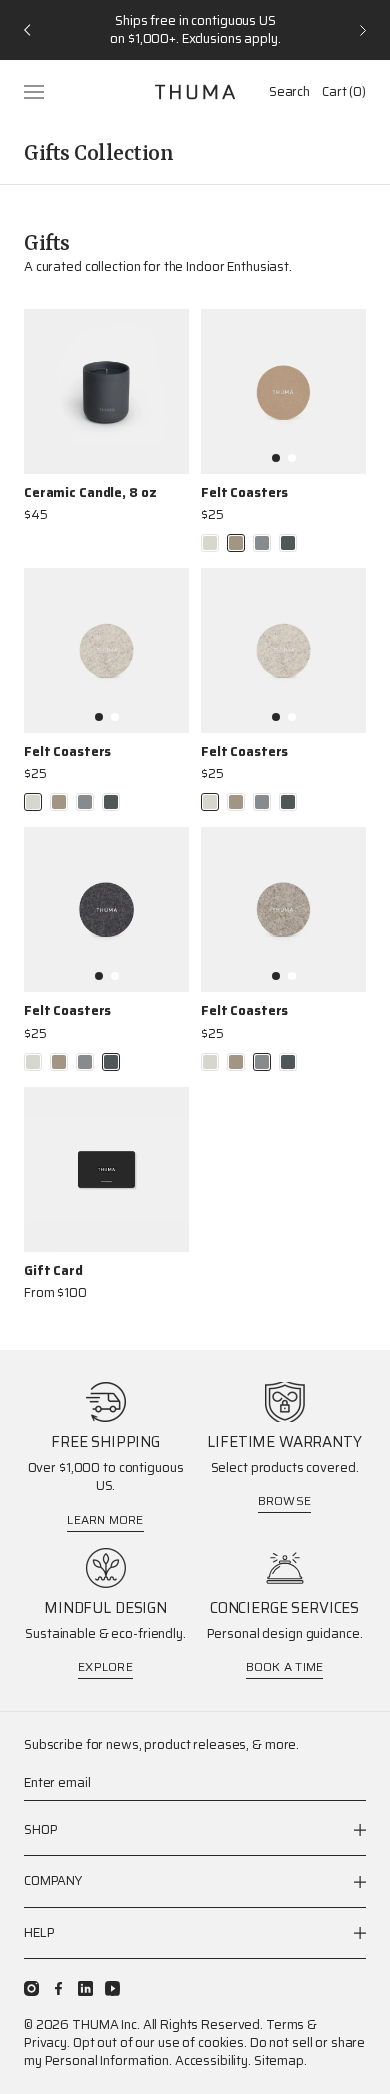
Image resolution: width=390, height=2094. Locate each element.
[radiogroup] (249, 543)
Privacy (45, 2042)
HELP (39, 1932)
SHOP (40, 1830)
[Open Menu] (36, 92)
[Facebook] (58, 1988)
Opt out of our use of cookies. (160, 2042)
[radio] (210, 543)
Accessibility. (213, 2060)
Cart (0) (344, 91)
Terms (285, 2024)
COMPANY (53, 1880)
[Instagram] (31, 1988)
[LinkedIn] (85, 1988)
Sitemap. (280, 2060)
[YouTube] (112, 1988)
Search (289, 91)
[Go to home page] (195, 92)
